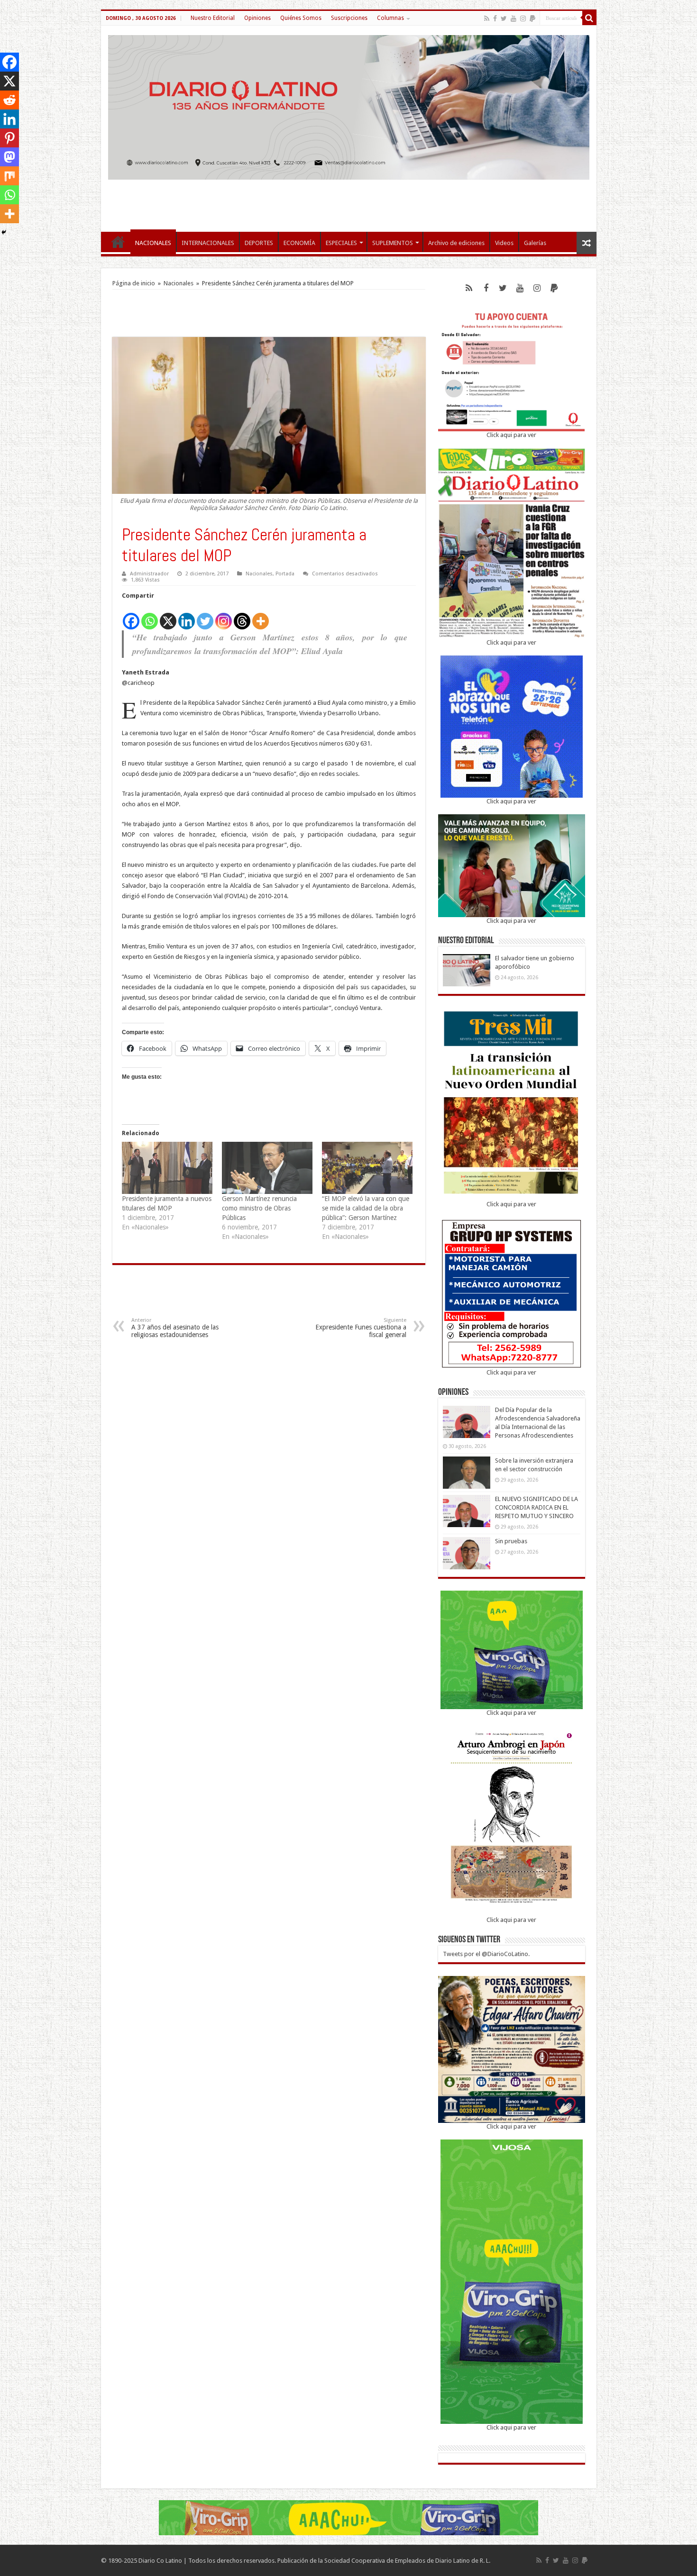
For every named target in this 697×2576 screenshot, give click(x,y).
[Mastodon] (9, 157)
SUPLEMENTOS (393, 243)
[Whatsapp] (150, 616)
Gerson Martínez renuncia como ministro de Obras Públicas (259, 1208)
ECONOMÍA (299, 243)
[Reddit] (9, 100)
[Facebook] (495, 18)
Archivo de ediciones (456, 243)
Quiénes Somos (301, 18)
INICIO (118, 242)
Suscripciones (349, 18)
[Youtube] (514, 18)
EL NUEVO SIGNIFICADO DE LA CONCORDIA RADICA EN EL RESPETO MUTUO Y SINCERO (537, 1507)
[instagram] (523, 18)
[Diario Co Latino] (349, 106)
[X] (168, 616)
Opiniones (257, 18)
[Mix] (9, 176)
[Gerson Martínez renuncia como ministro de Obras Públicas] (267, 1168)
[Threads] (242, 616)
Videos (504, 243)
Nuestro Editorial (213, 18)
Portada (285, 574)
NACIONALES (153, 243)
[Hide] (4, 232)
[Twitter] (504, 18)
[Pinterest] (9, 138)
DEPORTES (259, 243)
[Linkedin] (187, 616)
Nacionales (179, 283)
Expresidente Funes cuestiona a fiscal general (361, 1328)
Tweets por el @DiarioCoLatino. (486, 1954)
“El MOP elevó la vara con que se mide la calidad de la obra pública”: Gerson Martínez (366, 1208)
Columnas (390, 18)
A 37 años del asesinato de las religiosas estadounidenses (175, 1328)
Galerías (535, 243)
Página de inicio (134, 283)
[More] (261, 616)
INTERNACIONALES (208, 243)
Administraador (149, 574)
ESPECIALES (341, 243)
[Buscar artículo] (589, 18)
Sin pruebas (511, 1541)
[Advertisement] (348, 201)
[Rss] (487, 18)
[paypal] (532, 18)
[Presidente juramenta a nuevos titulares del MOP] (167, 1168)
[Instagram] (224, 616)
